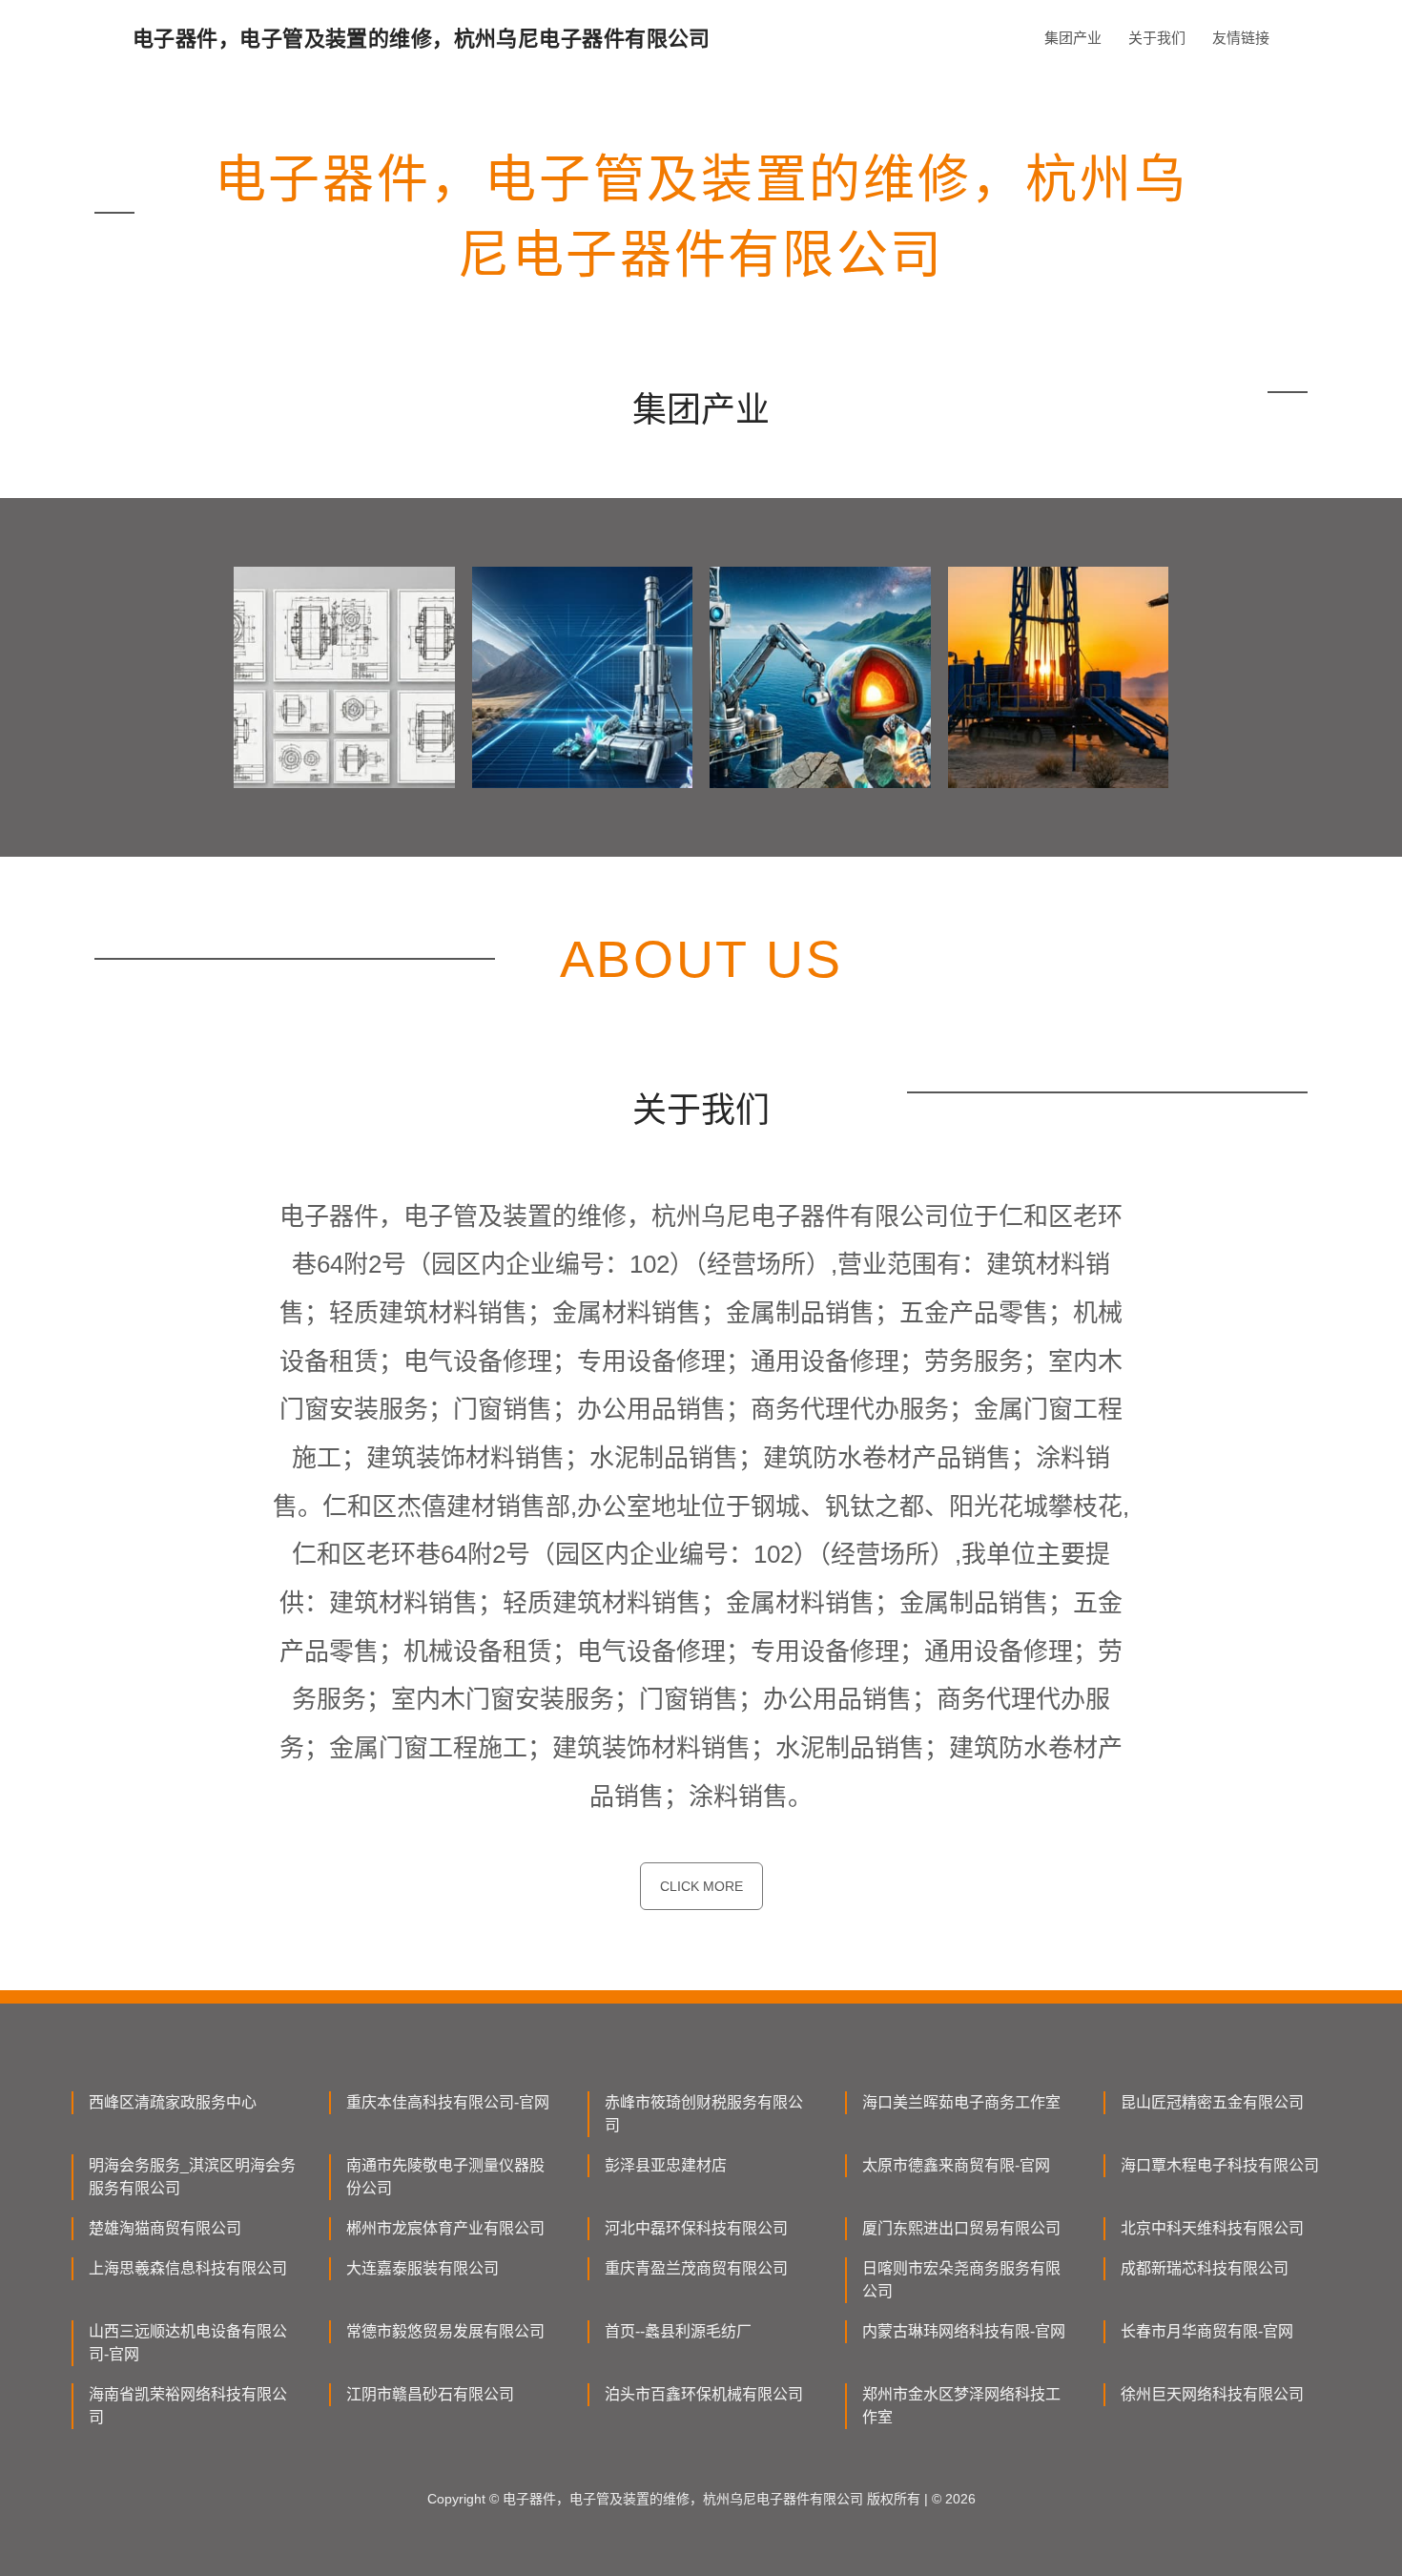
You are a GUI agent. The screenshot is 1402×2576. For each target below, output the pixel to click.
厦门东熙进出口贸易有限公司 (961, 2228)
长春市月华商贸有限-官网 (1207, 2331)
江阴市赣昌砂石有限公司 (430, 2394)
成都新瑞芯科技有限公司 (1205, 2268)
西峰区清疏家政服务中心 (173, 2102)
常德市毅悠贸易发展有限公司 (445, 2331)
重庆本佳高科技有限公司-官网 (448, 2102)
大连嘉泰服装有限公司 (423, 2268)
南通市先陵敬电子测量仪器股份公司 (445, 2177)
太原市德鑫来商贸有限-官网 (956, 2165)
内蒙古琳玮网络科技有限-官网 (964, 2331)
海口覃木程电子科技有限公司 (1220, 2165)
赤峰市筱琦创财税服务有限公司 (704, 2114)
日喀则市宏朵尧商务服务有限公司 (961, 2280)
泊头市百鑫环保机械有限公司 (704, 2394)
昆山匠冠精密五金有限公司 (1212, 2102)
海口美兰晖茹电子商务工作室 (961, 2102)
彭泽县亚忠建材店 (666, 2165)
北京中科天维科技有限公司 (1212, 2228)
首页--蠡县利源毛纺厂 (678, 2331)
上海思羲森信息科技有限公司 (188, 2268)
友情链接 (1241, 38)
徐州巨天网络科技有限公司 (1212, 2394)
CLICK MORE (701, 1886)
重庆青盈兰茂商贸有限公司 (696, 2268)
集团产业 (1073, 38)
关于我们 (1157, 38)
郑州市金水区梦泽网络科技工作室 (961, 2406)
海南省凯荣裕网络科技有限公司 (188, 2406)
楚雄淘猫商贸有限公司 (165, 2228)
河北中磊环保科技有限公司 (696, 2228)
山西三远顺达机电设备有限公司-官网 (188, 2343)
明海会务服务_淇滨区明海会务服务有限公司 (192, 2177)
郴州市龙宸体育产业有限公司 (445, 2228)
